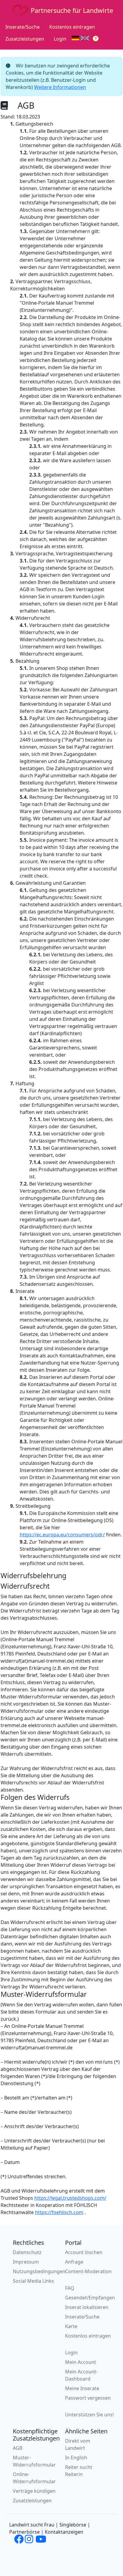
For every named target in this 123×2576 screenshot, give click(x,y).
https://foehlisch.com (59, 2212)
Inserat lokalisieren (87, 2307)
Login (60, 39)
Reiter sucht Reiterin (79, 2471)
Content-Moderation (88, 2271)
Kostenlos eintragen (72, 27)
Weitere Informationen (60, 87)
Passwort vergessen (88, 2398)
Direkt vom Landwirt (78, 2444)
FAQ (70, 2288)
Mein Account (81, 2362)
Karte (71, 2326)
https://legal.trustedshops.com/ (70, 2198)
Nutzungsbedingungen (39, 2271)
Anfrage (74, 2262)
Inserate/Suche (23, 27)
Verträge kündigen (34, 2491)
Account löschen (84, 2252)
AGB (18, 2448)
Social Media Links (33, 2281)
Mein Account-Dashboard (81, 2375)
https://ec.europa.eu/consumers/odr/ (62, 1535)
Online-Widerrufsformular (34, 2478)
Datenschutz (27, 2252)
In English (76, 2458)
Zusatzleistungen (25, 39)
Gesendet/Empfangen (90, 2298)
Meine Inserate (82, 2388)
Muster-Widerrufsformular (34, 2461)
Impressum (26, 2262)
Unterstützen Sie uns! (89, 2415)
